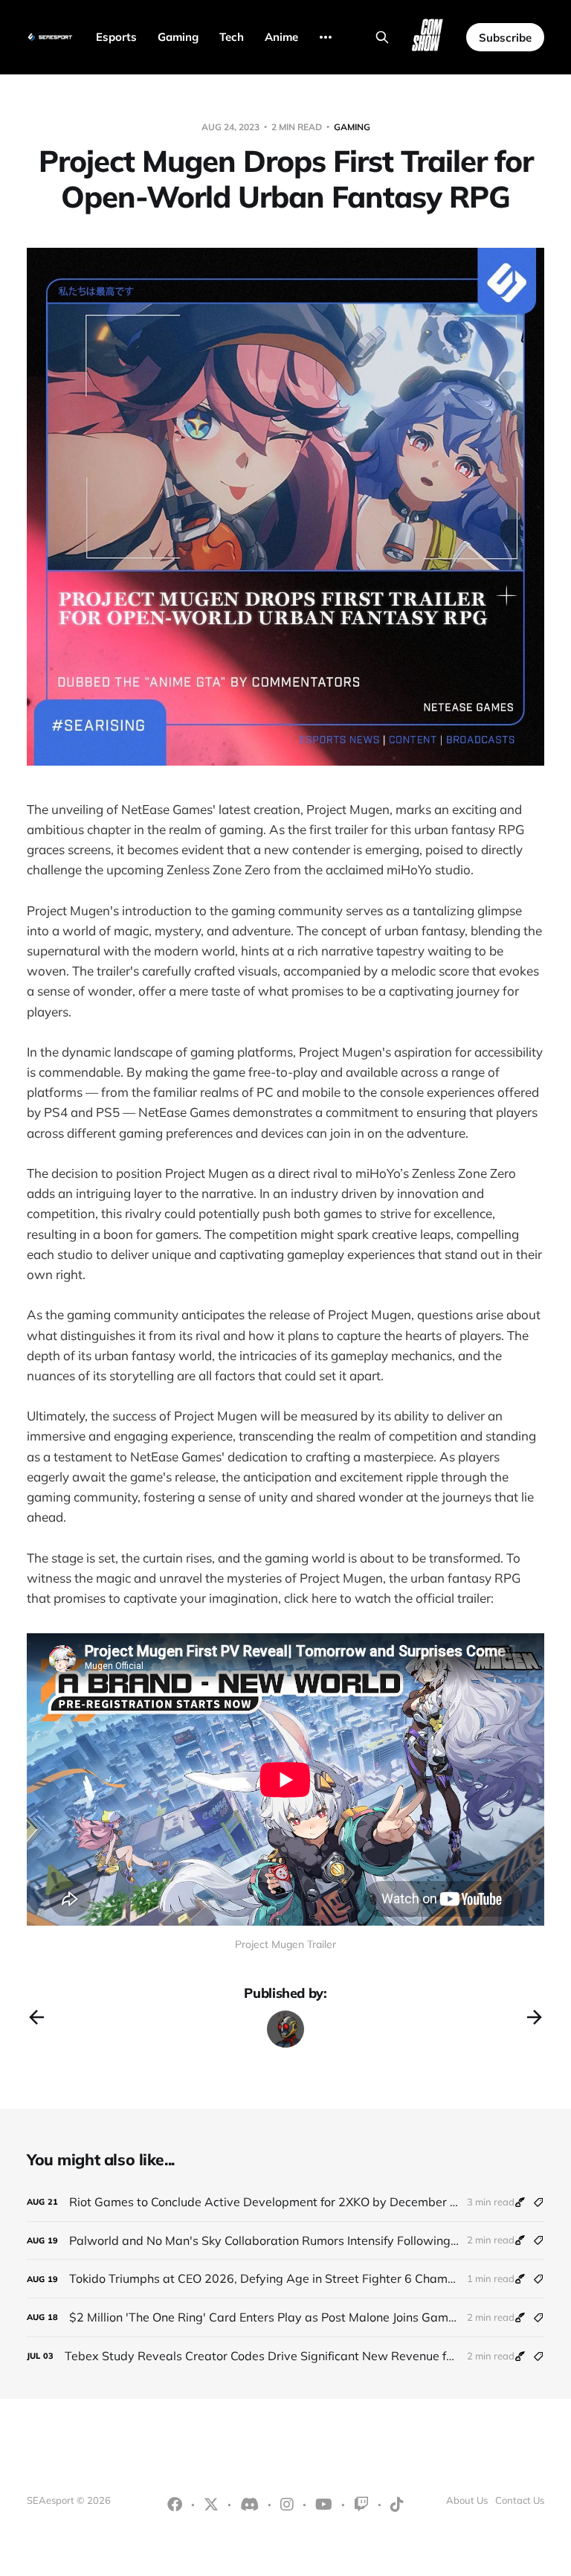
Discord (249, 2505)
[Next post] (535, 2017)
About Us (467, 2500)
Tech (232, 37)
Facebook (175, 2505)
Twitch (361, 2505)
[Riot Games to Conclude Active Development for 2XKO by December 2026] (285, 2202)
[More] (326, 37)
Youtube (324, 2505)
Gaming (178, 37)
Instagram (287, 2505)
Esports (116, 37)
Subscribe (505, 38)
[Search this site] (382, 37)
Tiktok (397, 2505)
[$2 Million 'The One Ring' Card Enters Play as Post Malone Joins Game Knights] (285, 2317)
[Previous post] (36, 2017)
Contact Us (520, 2500)
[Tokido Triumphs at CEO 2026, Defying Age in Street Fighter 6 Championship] (285, 2279)
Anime (281, 37)
